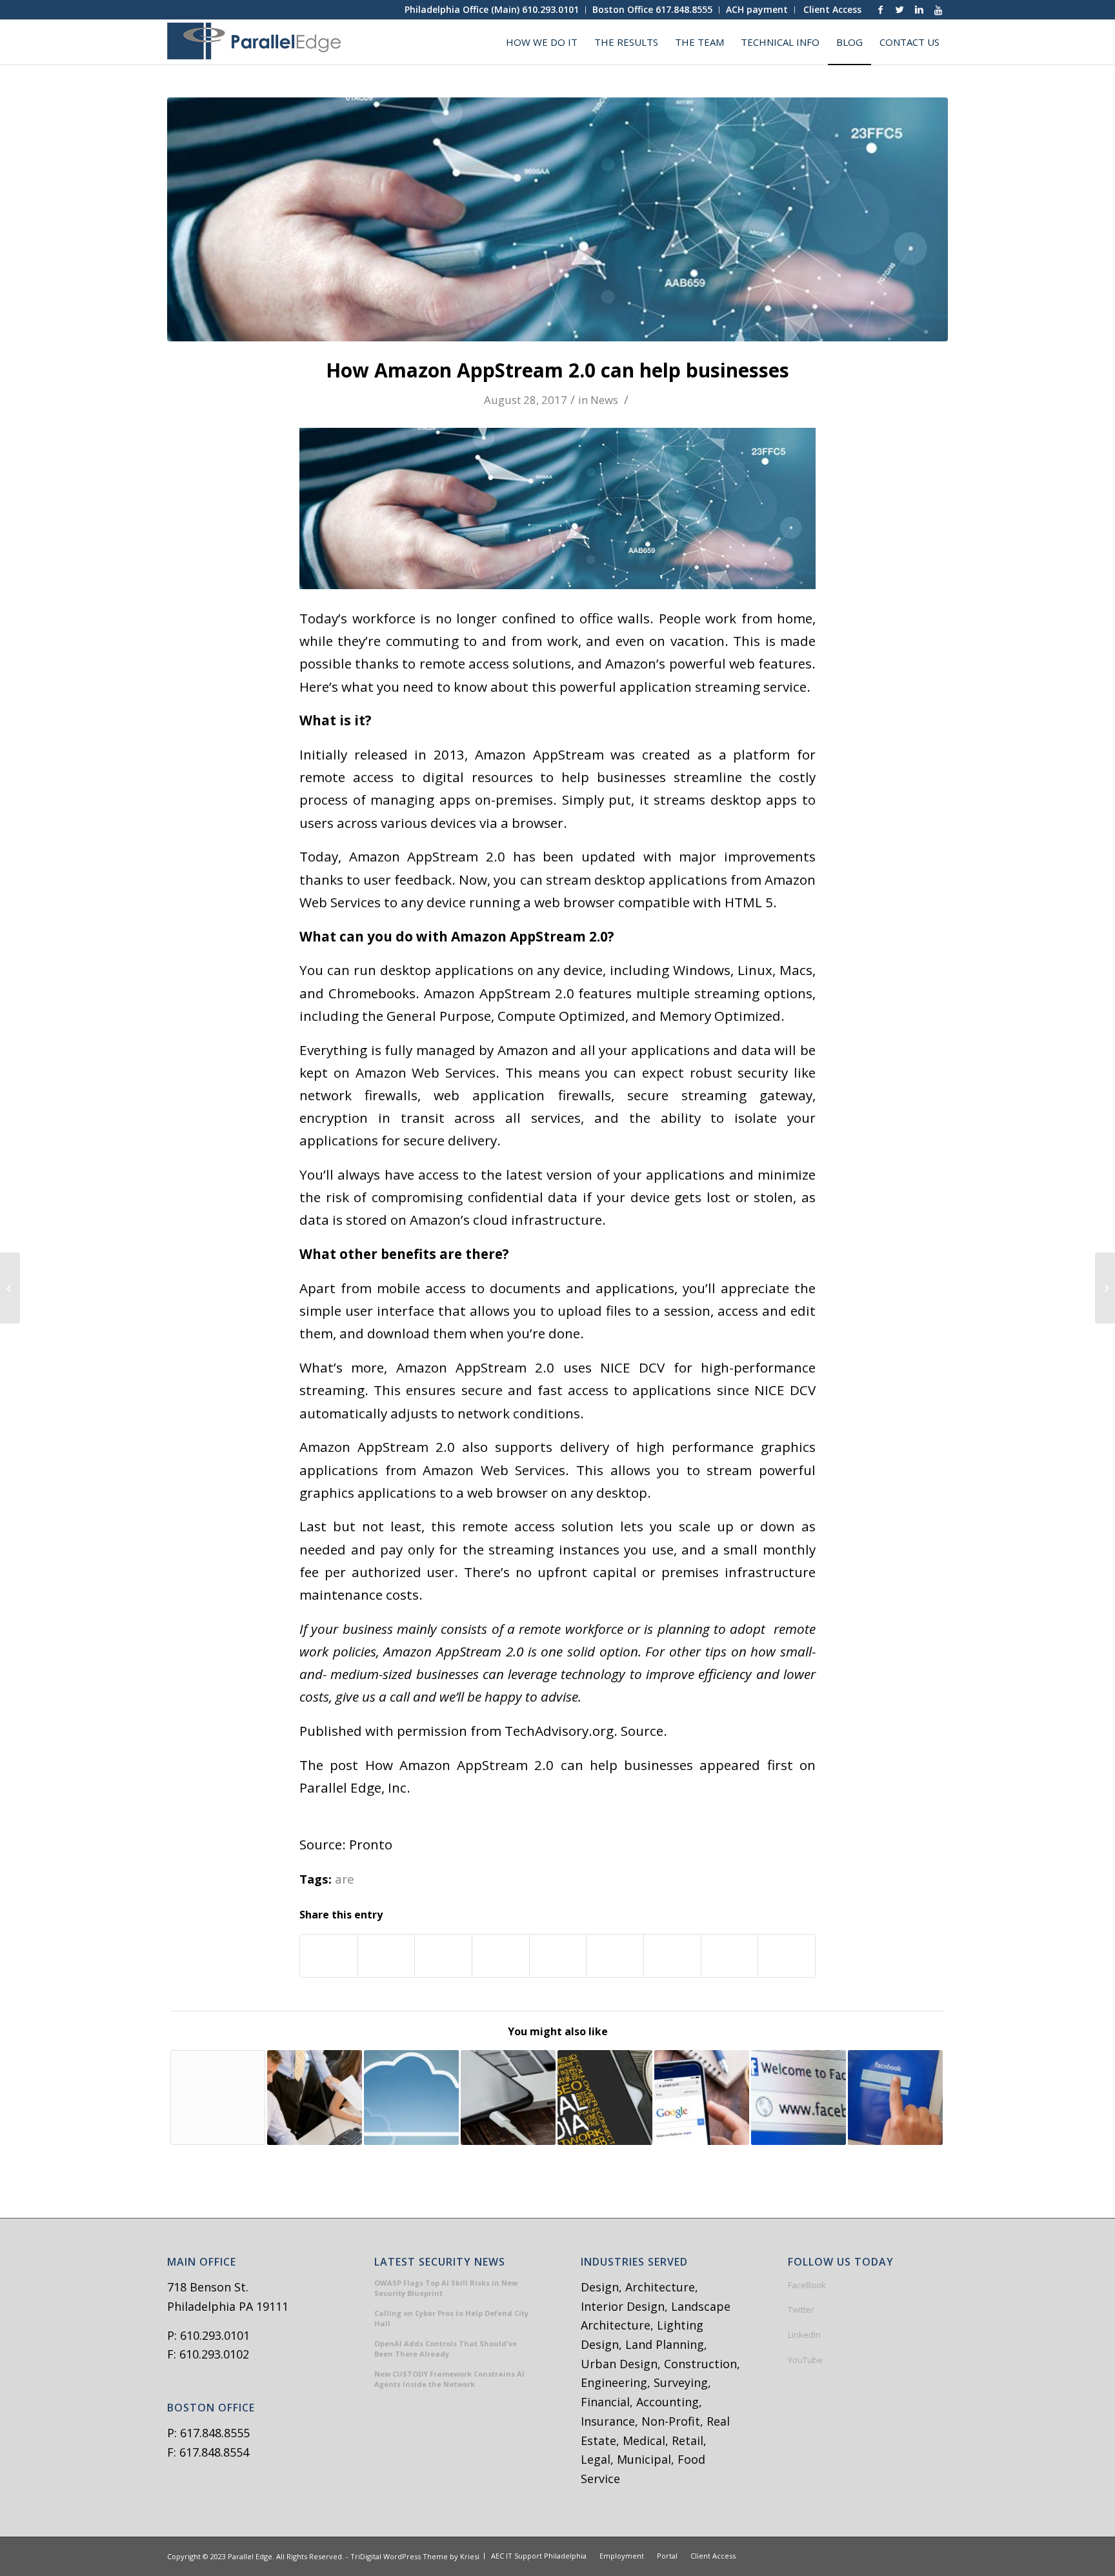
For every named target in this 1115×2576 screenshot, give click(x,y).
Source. (644, 1731)
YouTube (805, 2360)
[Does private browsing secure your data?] (218, 2098)
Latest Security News (440, 2262)
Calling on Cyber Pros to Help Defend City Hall (451, 2319)
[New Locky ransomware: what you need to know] (1105, 1288)
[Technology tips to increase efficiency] (315, 2098)
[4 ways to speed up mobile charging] (508, 2098)
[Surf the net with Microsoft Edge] (10, 1288)
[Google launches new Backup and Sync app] (702, 2098)
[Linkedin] (919, 10)
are (345, 1879)
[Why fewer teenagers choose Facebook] (799, 2098)
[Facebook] (880, 10)
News (604, 400)
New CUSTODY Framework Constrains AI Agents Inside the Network (449, 2379)
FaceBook (807, 2285)
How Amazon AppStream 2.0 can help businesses (557, 370)
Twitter (801, 2309)
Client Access (832, 9)
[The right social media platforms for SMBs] (605, 2098)
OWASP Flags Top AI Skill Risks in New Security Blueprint (446, 2288)
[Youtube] (938, 10)
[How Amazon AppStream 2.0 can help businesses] (557, 219)
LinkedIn (804, 2335)
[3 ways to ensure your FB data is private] (895, 2098)
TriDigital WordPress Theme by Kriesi (415, 2556)
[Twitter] (899, 10)
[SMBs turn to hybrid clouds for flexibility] (411, 2098)
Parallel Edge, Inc (353, 1787)
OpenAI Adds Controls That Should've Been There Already (446, 2349)
